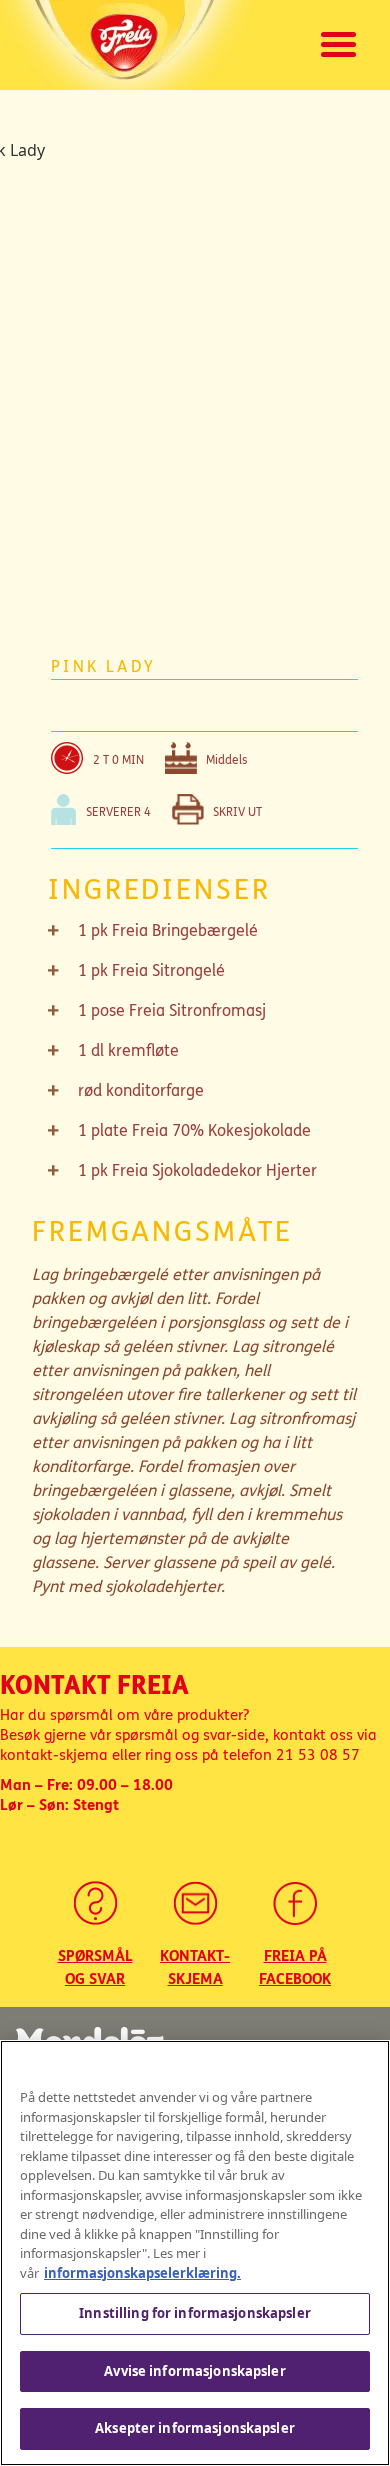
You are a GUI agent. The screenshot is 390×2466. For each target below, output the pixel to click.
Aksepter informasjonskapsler (195, 2428)
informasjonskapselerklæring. (142, 2273)
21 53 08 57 (318, 1755)
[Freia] (130, 45)
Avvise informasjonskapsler (194, 2371)
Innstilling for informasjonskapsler (195, 2313)
